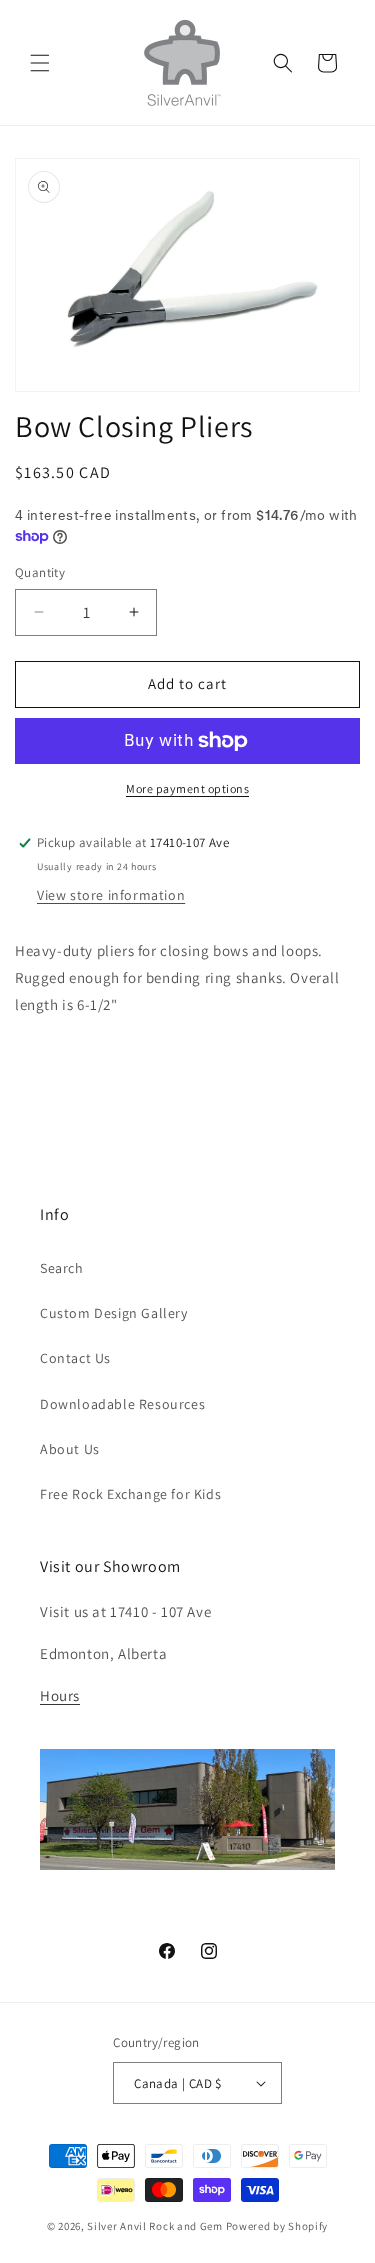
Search (62, 1268)
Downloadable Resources (122, 1404)
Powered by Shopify (277, 2226)
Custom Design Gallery (114, 1313)
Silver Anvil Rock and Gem (155, 2226)
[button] (40, 63)
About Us (70, 1449)
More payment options (187, 788)
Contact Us (75, 1358)
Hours (60, 1695)
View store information (111, 895)
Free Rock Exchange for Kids (130, 1494)
